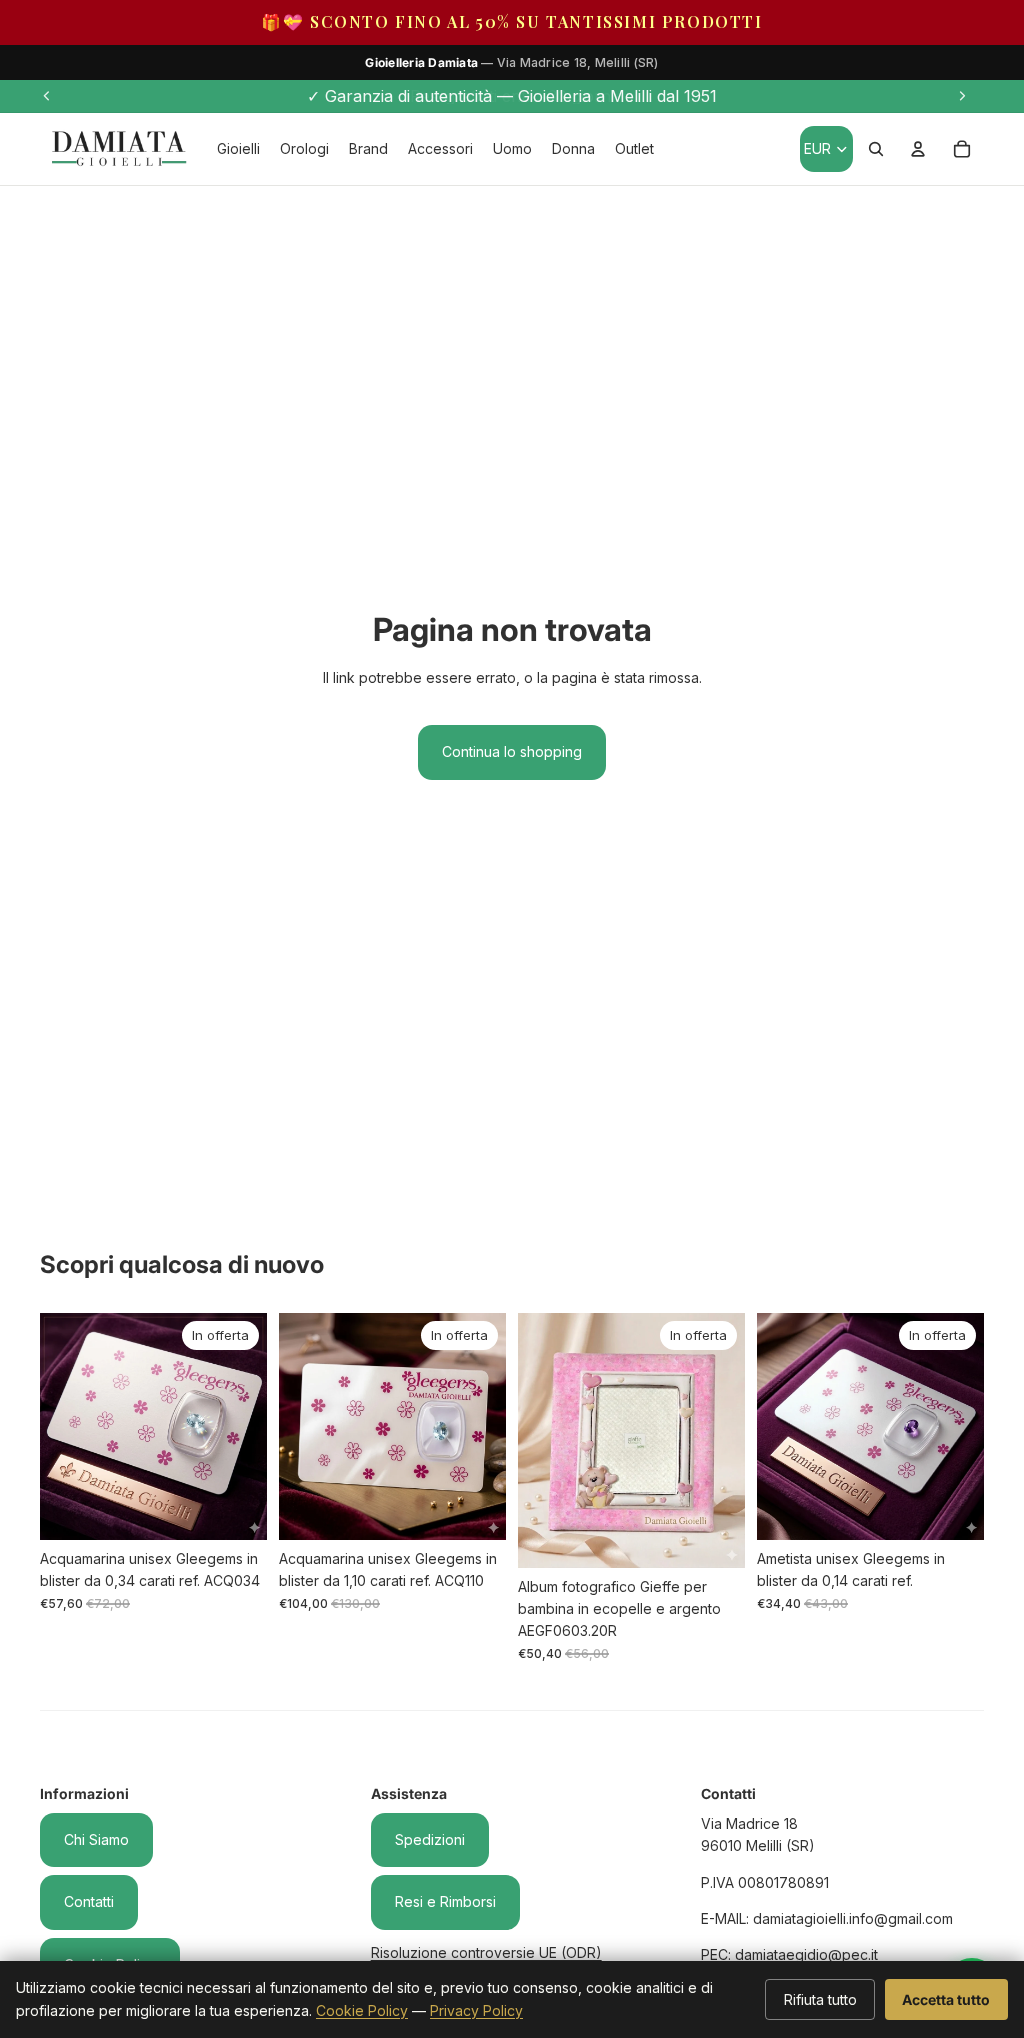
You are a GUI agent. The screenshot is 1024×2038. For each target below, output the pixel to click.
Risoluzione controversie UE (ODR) (486, 1952)
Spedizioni (430, 1839)
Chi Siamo (96, 1839)
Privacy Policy (476, 2010)
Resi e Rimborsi (445, 1901)
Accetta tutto (946, 1999)
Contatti (89, 1901)
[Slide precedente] (47, 96)
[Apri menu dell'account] (918, 149)
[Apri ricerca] (876, 149)
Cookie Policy (362, 2010)
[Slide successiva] (962, 96)
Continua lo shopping (512, 751)
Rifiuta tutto (820, 1999)
